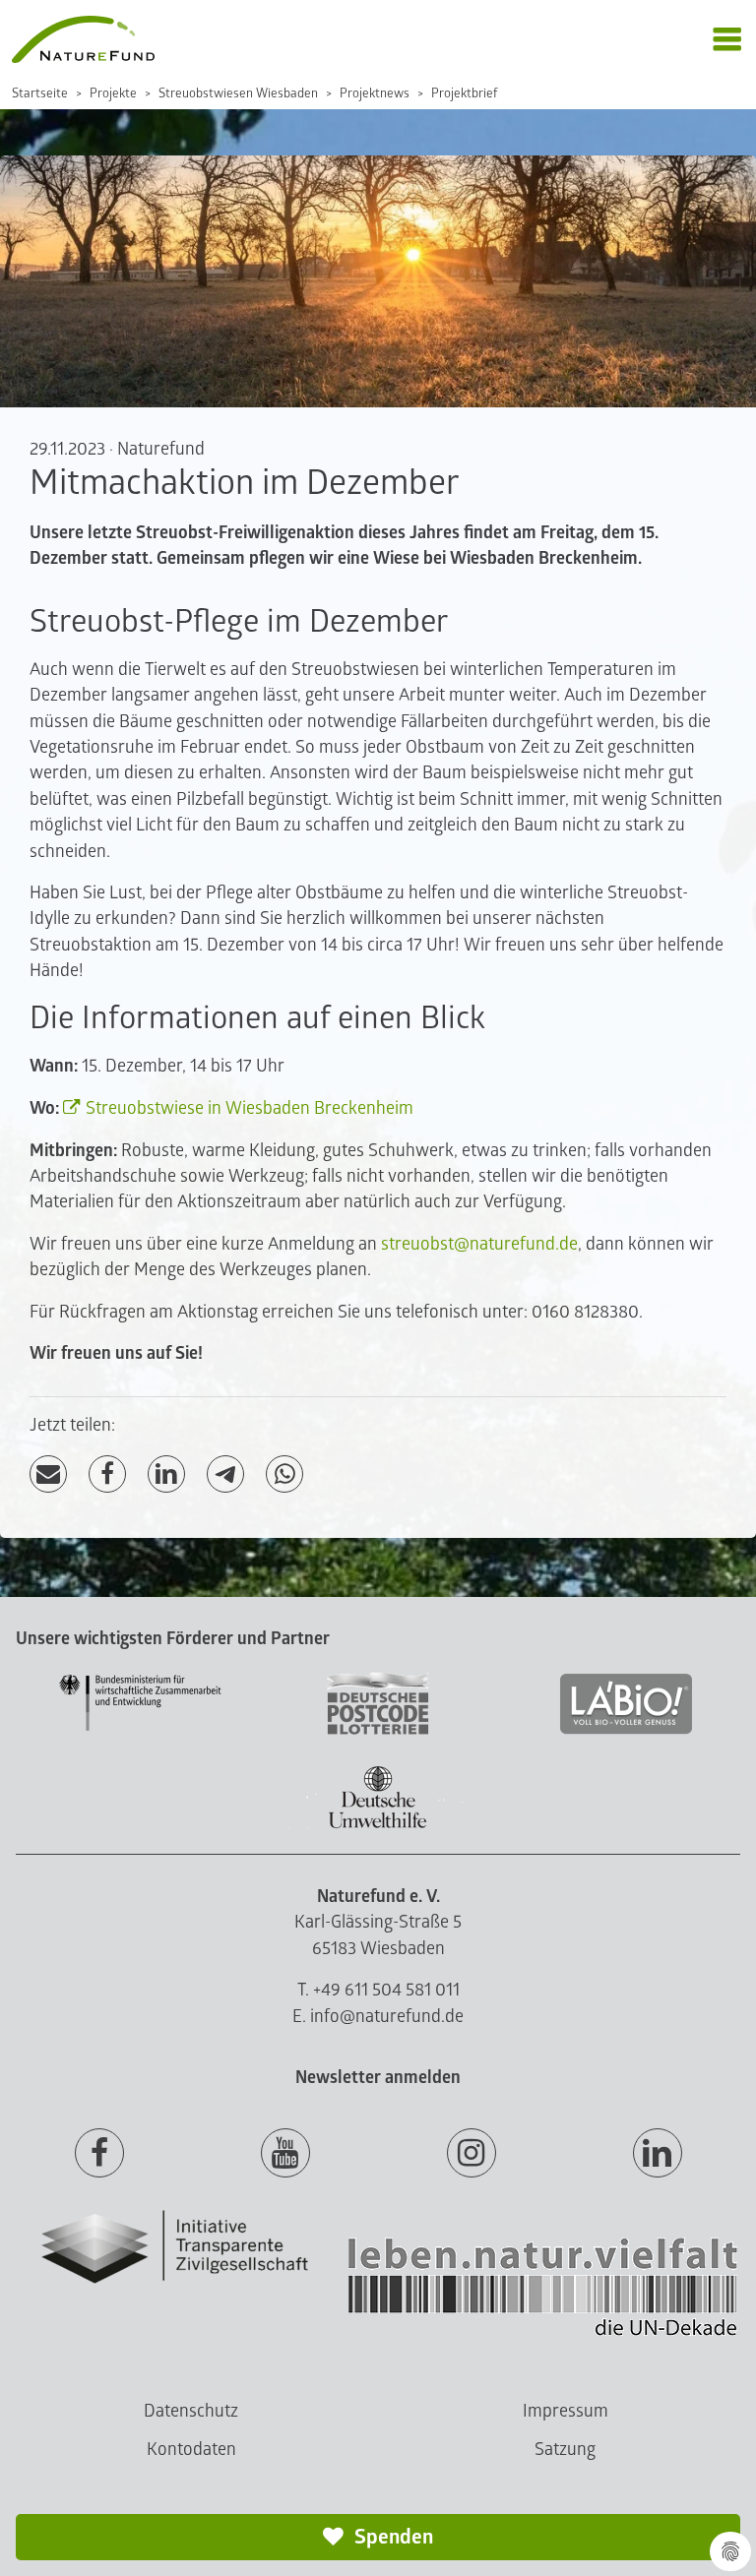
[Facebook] (107, 1474)
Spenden (392, 2537)
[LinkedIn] (166, 1474)
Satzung (565, 2450)
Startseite (40, 93)
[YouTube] (285, 2154)
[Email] (48, 1474)
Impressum (566, 2411)
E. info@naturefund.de (378, 2017)
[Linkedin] (658, 2154)
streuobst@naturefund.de (479, 1244)
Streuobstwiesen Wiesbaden (238, 93)
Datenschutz (191, 2411)
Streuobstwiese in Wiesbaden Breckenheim (250, 1108)
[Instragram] (472, 2154)
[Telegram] (225, 1474)
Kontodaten (191, 2450)
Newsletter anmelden (378, 2078)
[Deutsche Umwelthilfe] (378, 1825)
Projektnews (375, 93)
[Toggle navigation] (727, 40)
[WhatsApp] (284, 1474)
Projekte (113, 93)
